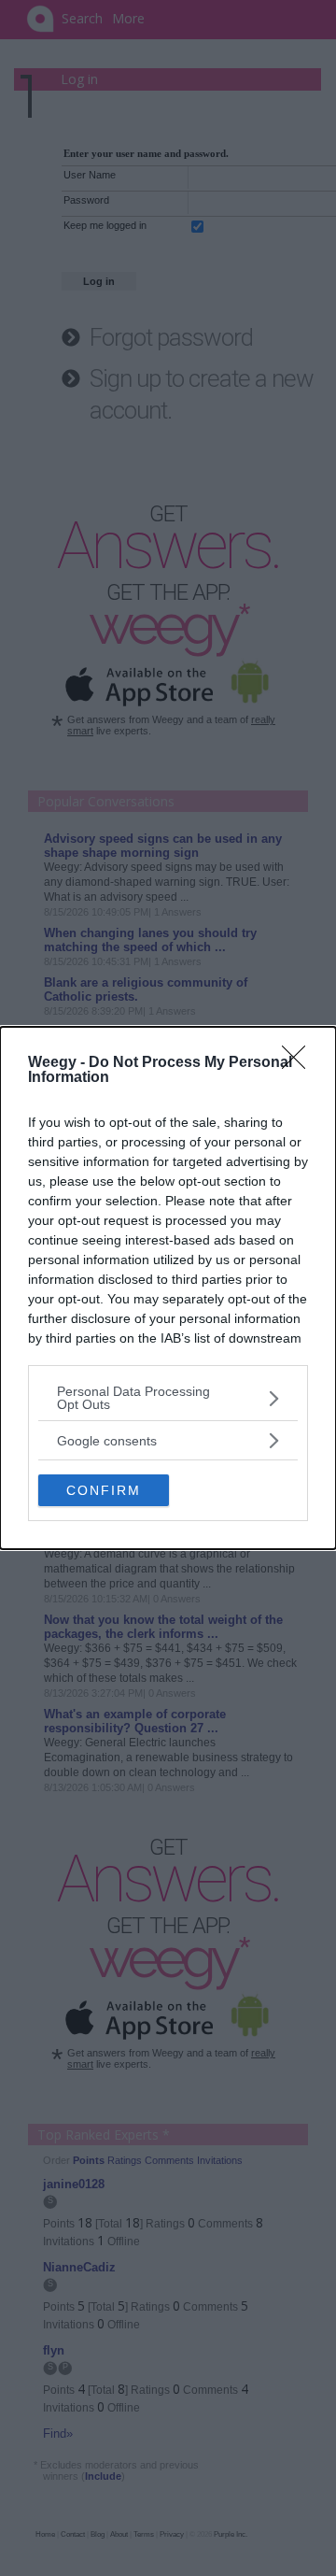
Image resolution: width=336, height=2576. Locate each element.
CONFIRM (104, 1490)
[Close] (300, 1063)
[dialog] (168, 1288)
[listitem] (168, 1398)
